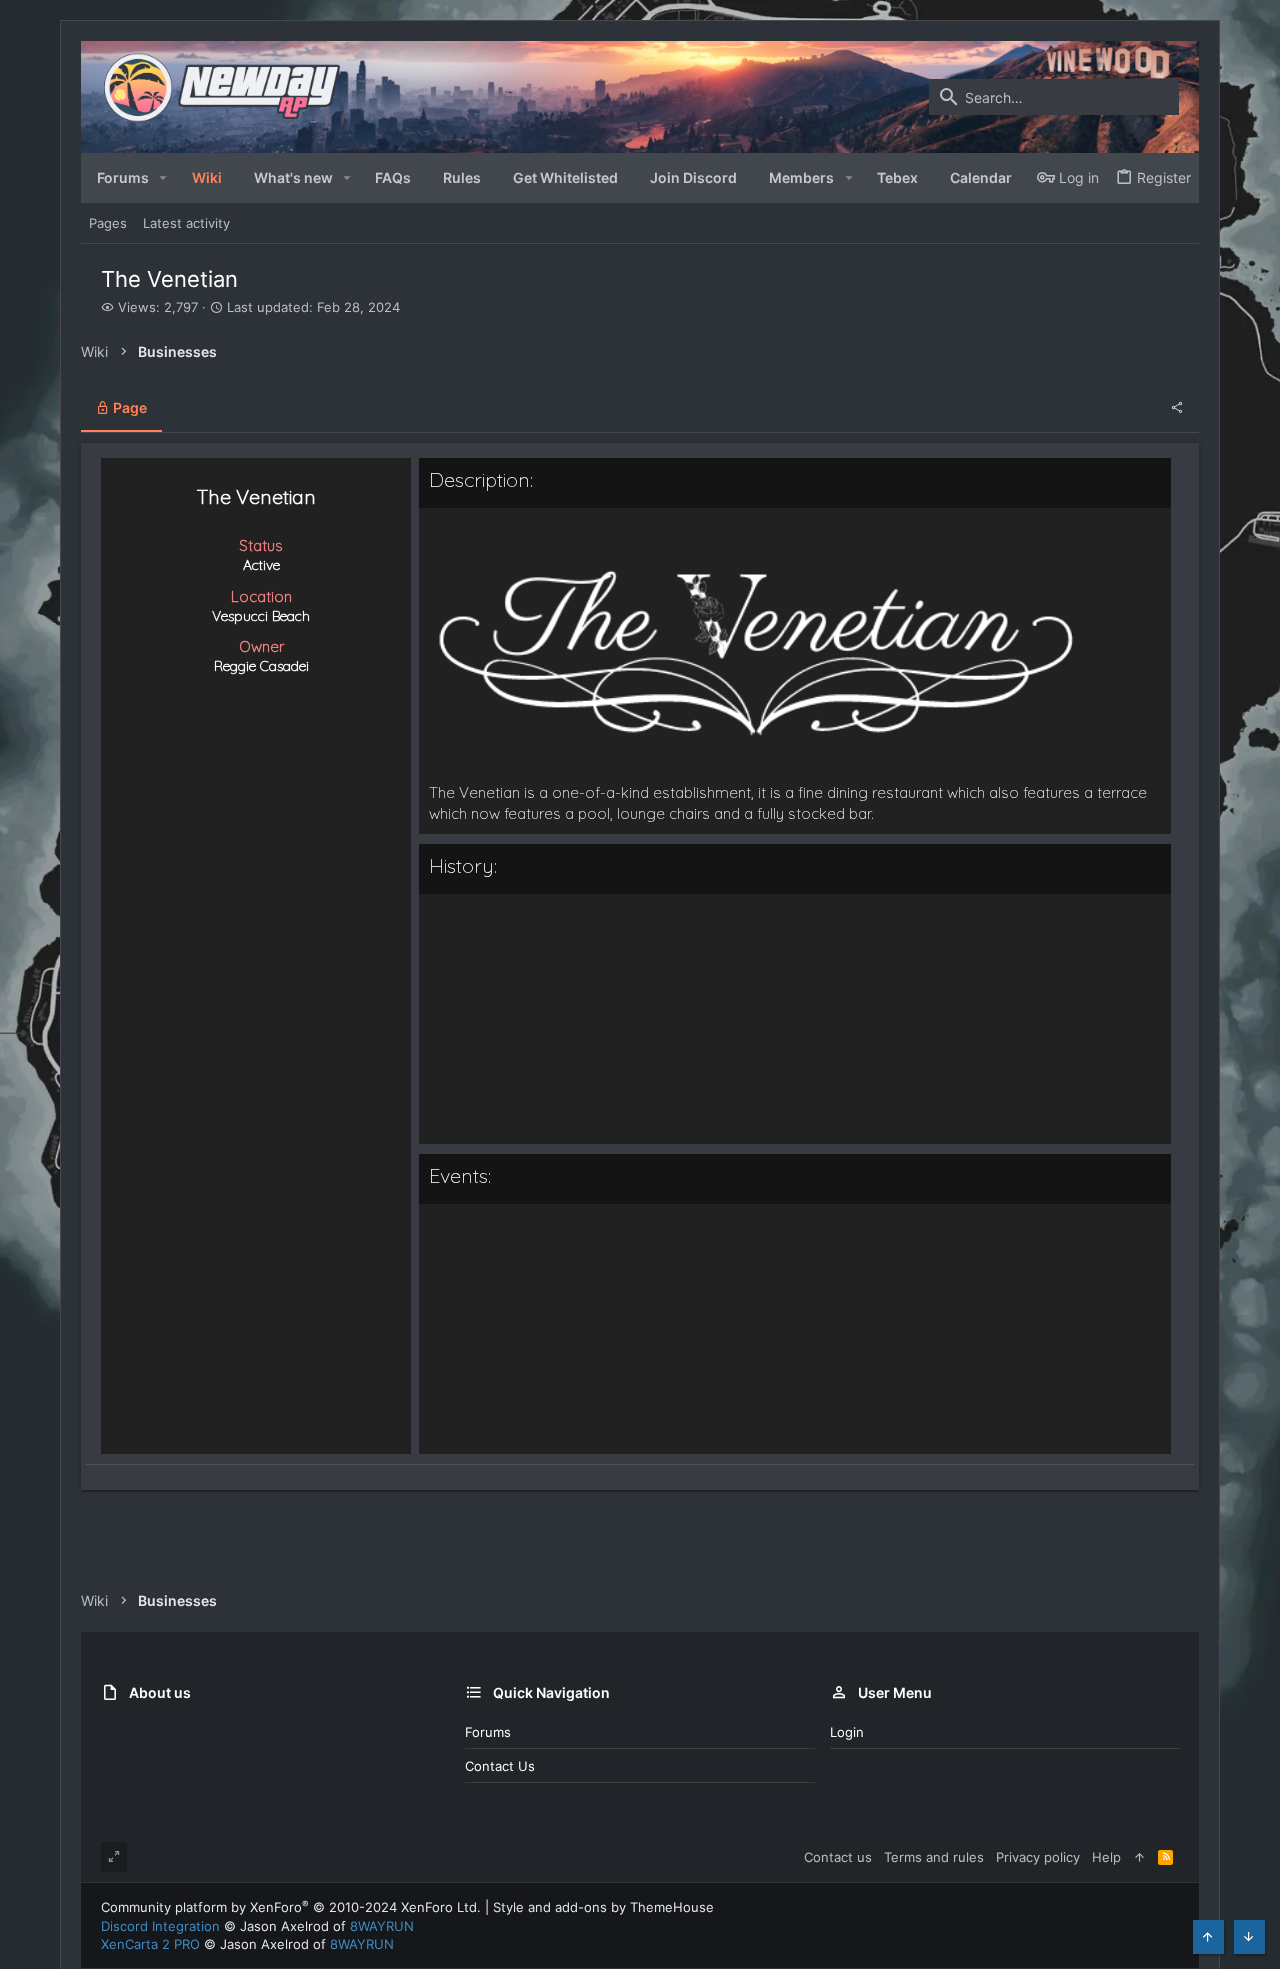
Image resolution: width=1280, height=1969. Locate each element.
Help (1106, 1857)
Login (847, 1732)
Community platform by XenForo (291, 1907)
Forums (488, 1732)
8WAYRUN (382, 1926)
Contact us (500, 1766)
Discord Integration (160, 1926)
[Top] (1139, 1857)
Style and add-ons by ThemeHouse (603, 1907)
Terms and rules (934, 1857)
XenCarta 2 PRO (150, 1944)
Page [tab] (128, 407)
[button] (163, 178)
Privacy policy (1038, 1857)
